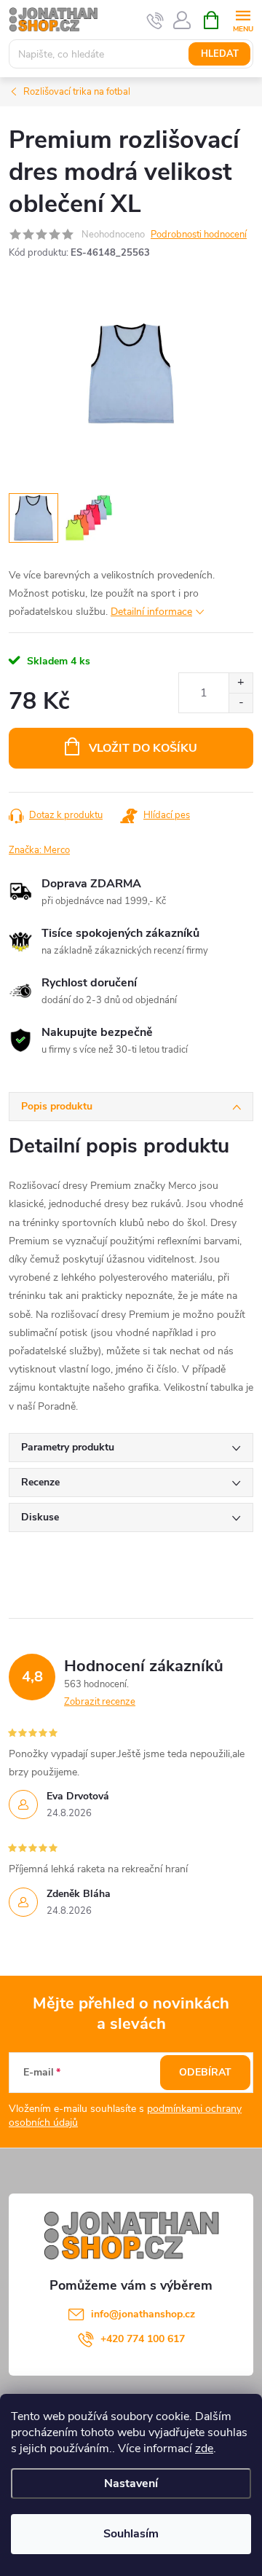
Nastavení (131, 2483)
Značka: (39, 850)
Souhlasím (131, 2534)
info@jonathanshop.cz (143, 2314)
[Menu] (243, 19)
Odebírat (205, 2072)
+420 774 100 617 (143, 2339)
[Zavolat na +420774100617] (155, 20)
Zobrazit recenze (100, 1702)
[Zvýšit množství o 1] (241, 683)
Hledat (220, 54)
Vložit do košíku (143, 748)
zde (204, 2449)
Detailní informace (151, 612)
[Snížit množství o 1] (241, 703)
